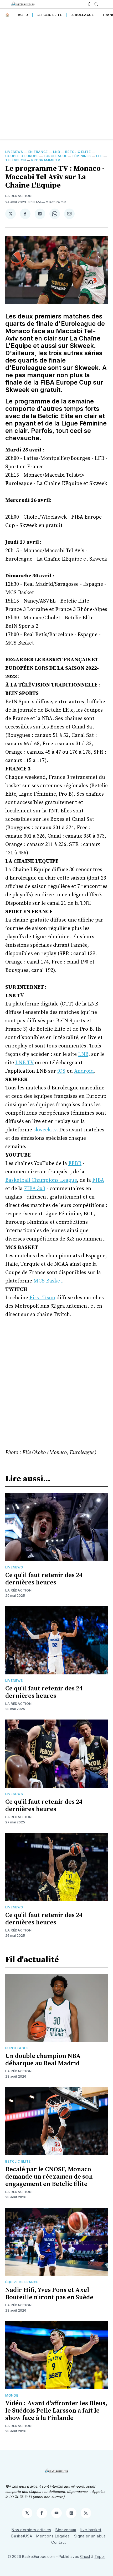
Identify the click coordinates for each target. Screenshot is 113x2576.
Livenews (14, 152)
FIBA (98, 1180)
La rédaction (18, 1590)
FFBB (75, 1164)
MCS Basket (48, 1281)
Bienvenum (66, 2530)
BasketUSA (22, 2536)
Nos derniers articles (31, 2530)
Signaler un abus (90, 2536)
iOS (61, 1071)
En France (38, 152)
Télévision (16, 160)
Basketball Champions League (41, 1180)
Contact (59, 2542)
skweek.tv (45, 1130)
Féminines (82, 156)
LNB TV (24, 1063)
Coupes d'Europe (22, 156)
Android (84, 1071)
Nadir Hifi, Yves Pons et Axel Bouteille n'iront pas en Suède (49, 2294)
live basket (91, 2530)
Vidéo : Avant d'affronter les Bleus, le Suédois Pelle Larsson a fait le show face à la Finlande (56, 2411)
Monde (12, 2395)
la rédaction (18, 196)
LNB (56, 152)
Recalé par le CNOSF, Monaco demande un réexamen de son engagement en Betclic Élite (49, 2177)
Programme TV (46, 160)
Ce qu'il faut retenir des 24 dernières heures (44, 1579)
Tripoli (100, 2556)
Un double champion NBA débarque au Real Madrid (43, 2060)
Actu (23, 15)
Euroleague (82, 15)
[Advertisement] (56, 80)
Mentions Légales (53, 2536)
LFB (99, 156)
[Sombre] (90, 4)
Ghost (85, 2556)
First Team (42, 1298)
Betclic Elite (49, 15)
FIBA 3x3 (35, 1189)
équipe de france (22, 2282)
